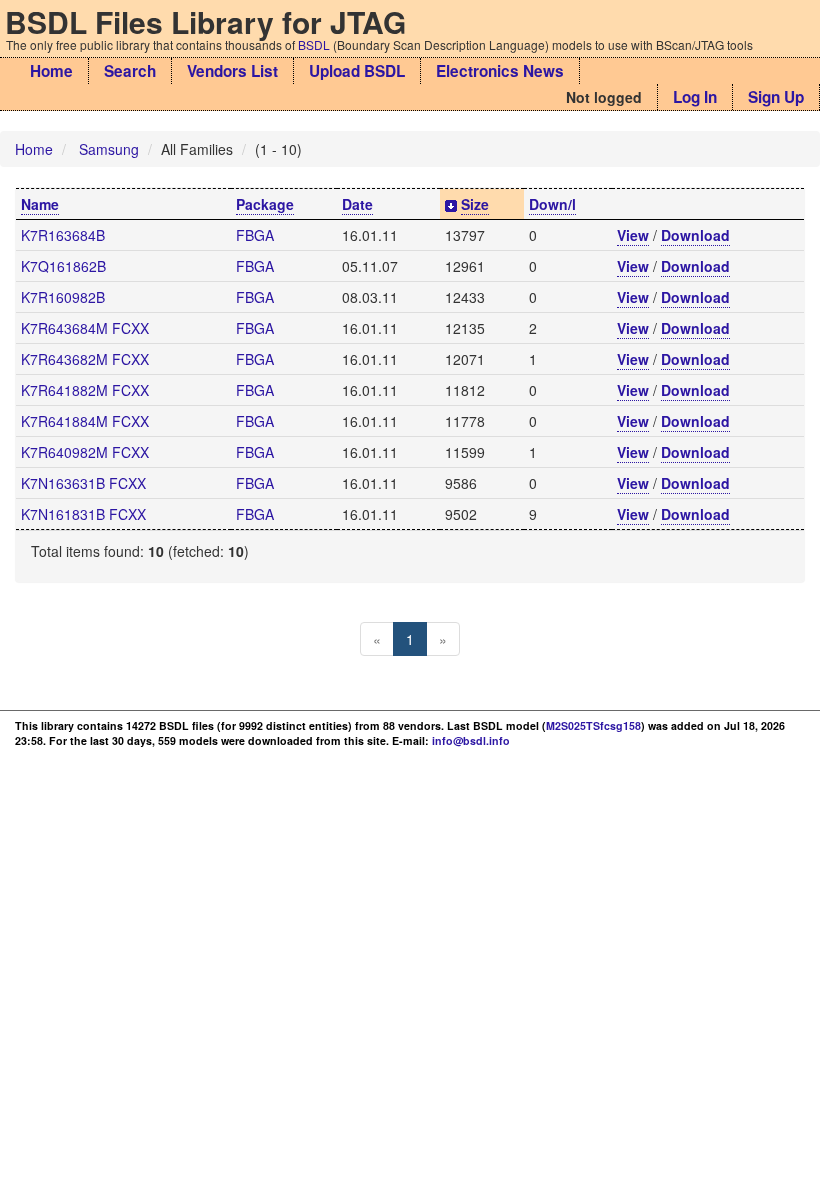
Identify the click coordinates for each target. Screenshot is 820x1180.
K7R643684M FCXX (85, 328)
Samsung (109, 149)
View (633, 235)
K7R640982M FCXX (85, 452)
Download (695, 235)
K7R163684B (63, 235)
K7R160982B (63, 297)
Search (130, 71)
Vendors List (232, 71)
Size (475, 204)
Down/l (552, 204)
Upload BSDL (357, 71)
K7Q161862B (63, 266)
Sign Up (776, 97)
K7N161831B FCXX (83, 514)
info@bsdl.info (471, 740)
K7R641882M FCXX (85, 390)
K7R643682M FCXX (85, 359)
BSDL (314, 44)
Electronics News (500, 71)
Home (51, 71)
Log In (695, 97)
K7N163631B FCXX (83, 483)
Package (265, 204)
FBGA (255, 235)
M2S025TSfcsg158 (593, 725)
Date (357, 204)
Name (40, 204)
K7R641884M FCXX (85, 421)
